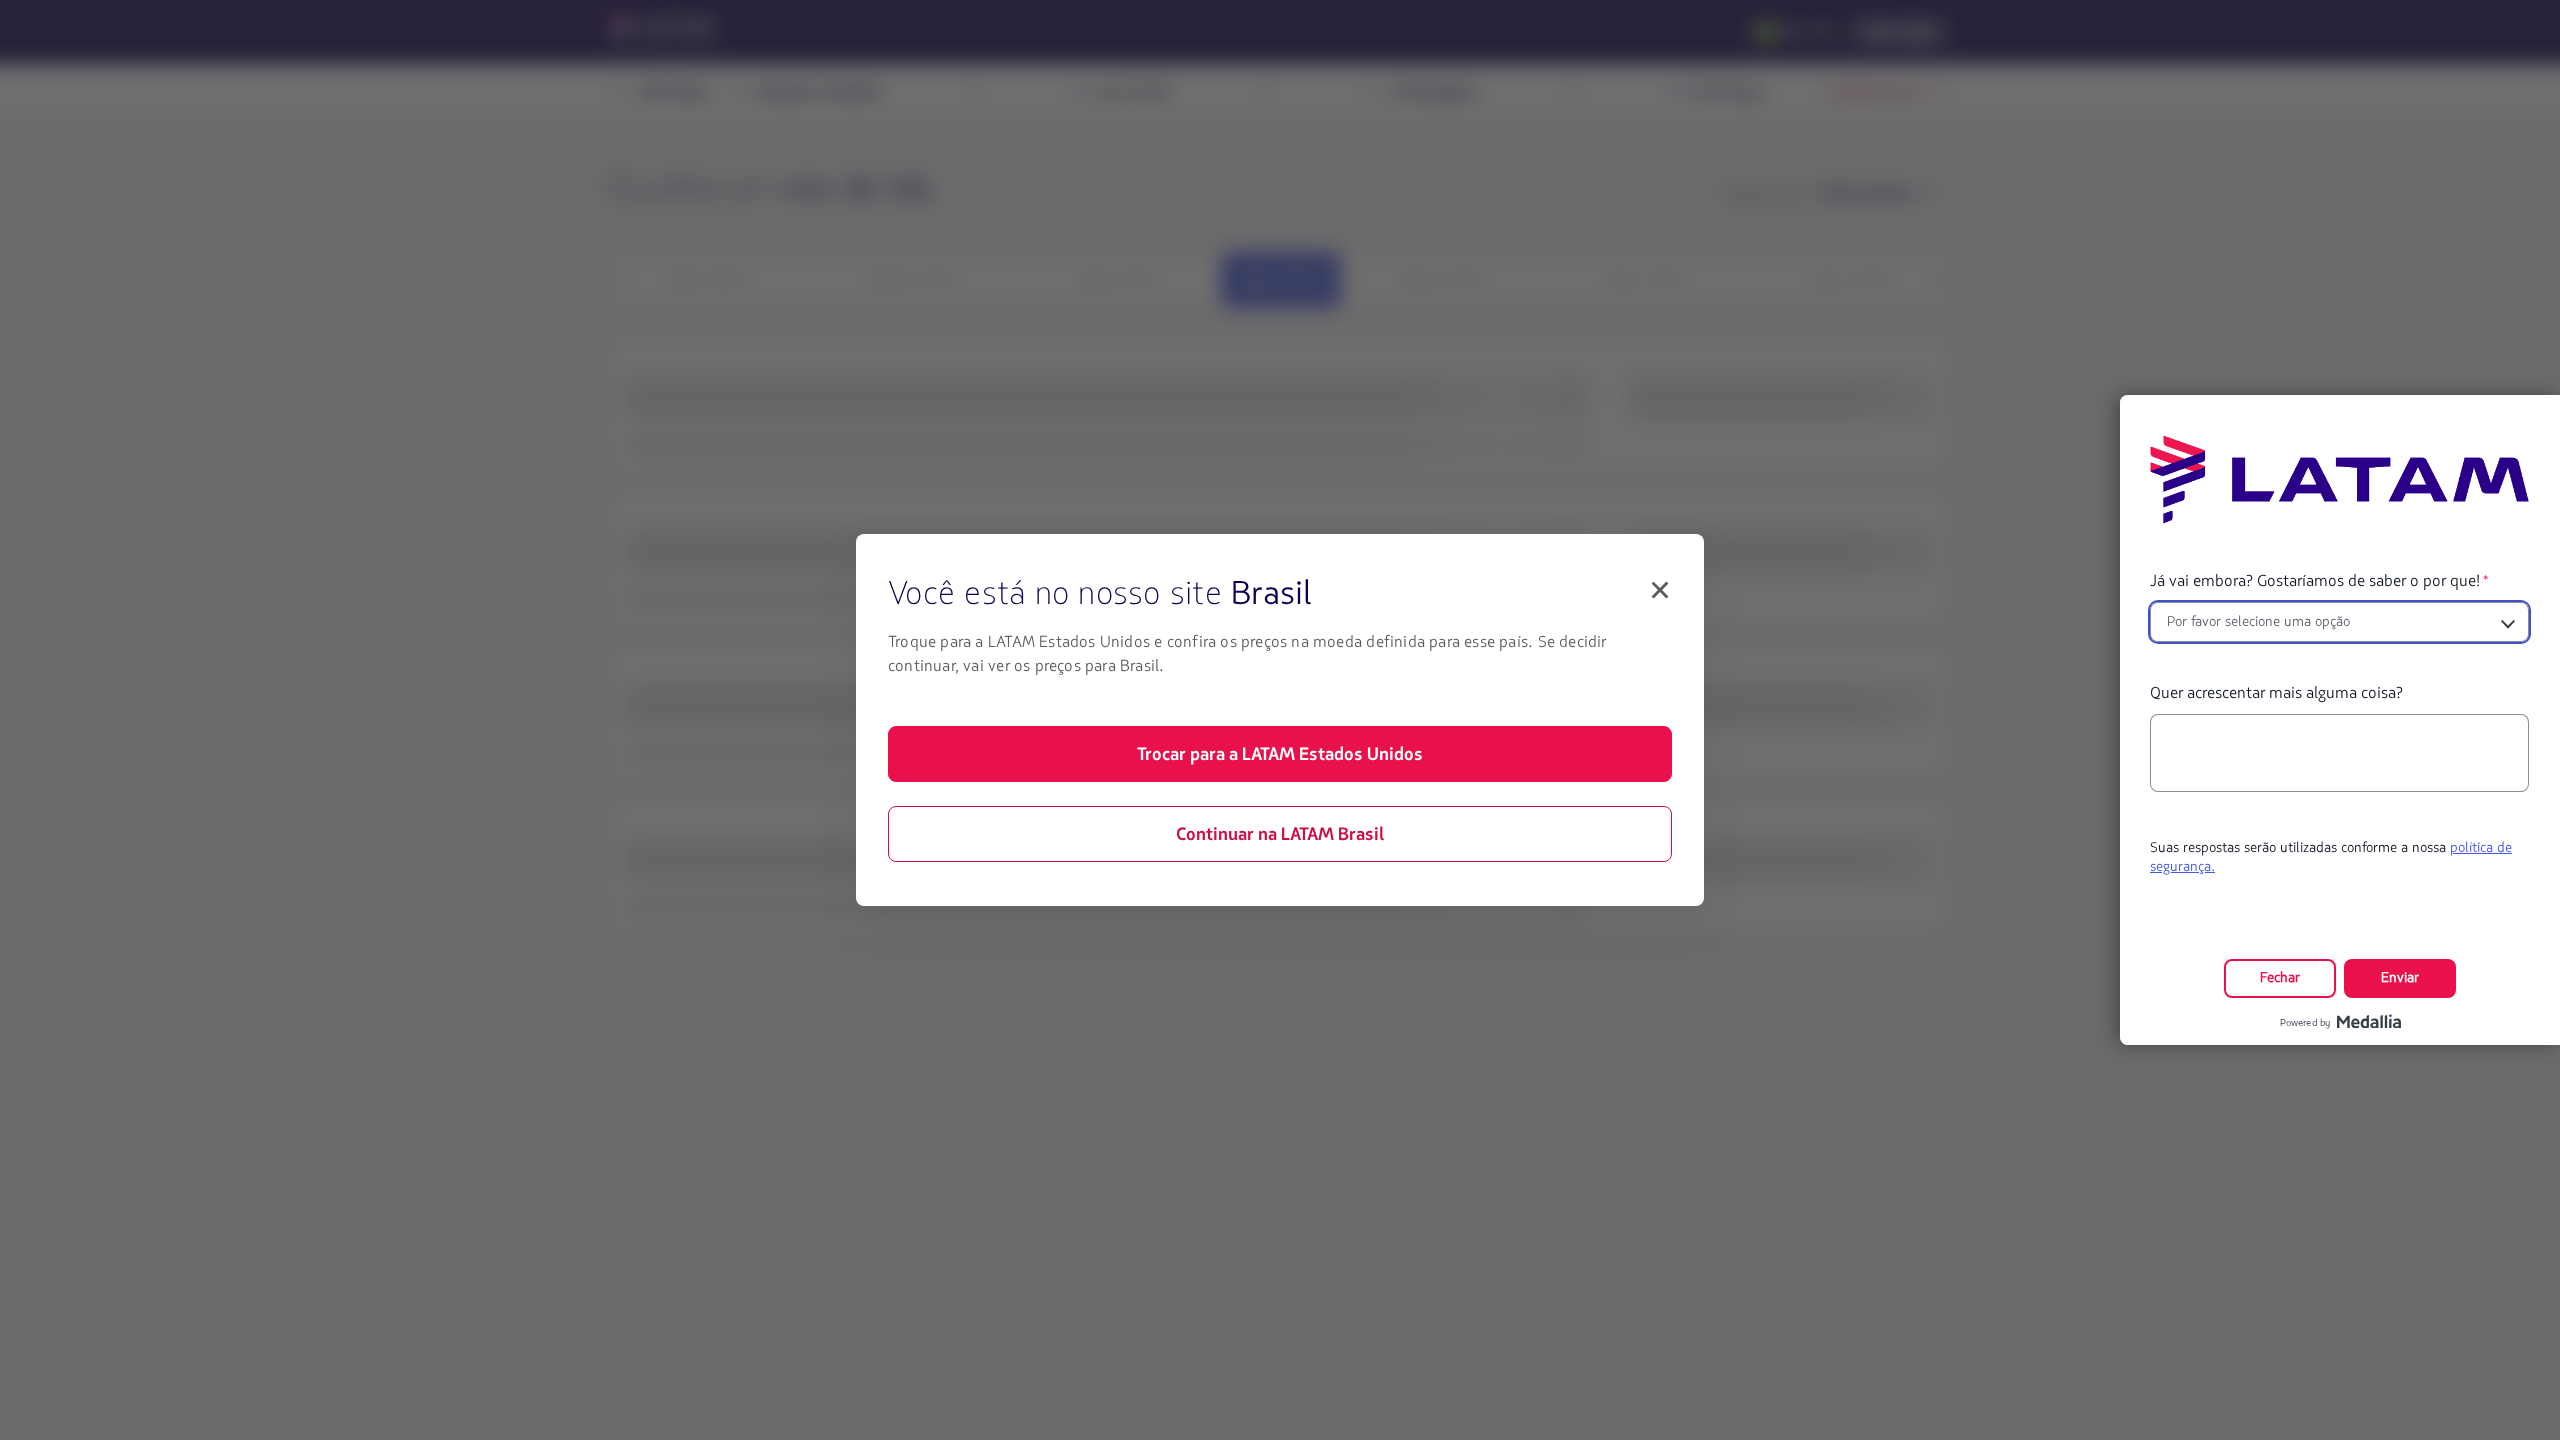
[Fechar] (1660, 590)
